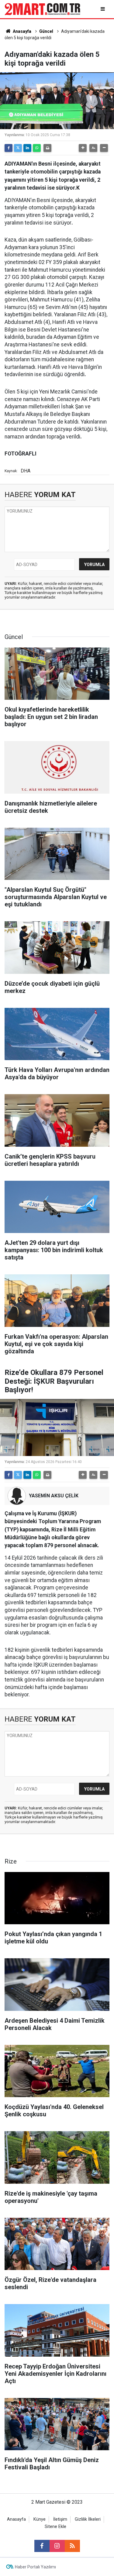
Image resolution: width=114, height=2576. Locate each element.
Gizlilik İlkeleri (88, 2519)
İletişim (60, 2519)
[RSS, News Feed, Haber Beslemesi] (72, 2546)
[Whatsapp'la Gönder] (37, 148)
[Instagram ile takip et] (57, 2546)
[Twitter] (18, 148)
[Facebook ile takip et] (42, 2546)
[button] (83, 148)
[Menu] (103, 9)
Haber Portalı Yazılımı (35, 2567)
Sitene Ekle (55, 2527)
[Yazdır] (47, 148)
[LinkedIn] (27, 148)
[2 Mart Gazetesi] (42, 9)
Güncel (46, 31)
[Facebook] (9, 148)
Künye (40, 2519)
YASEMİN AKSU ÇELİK (54, 1496)
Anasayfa (22, 31)
